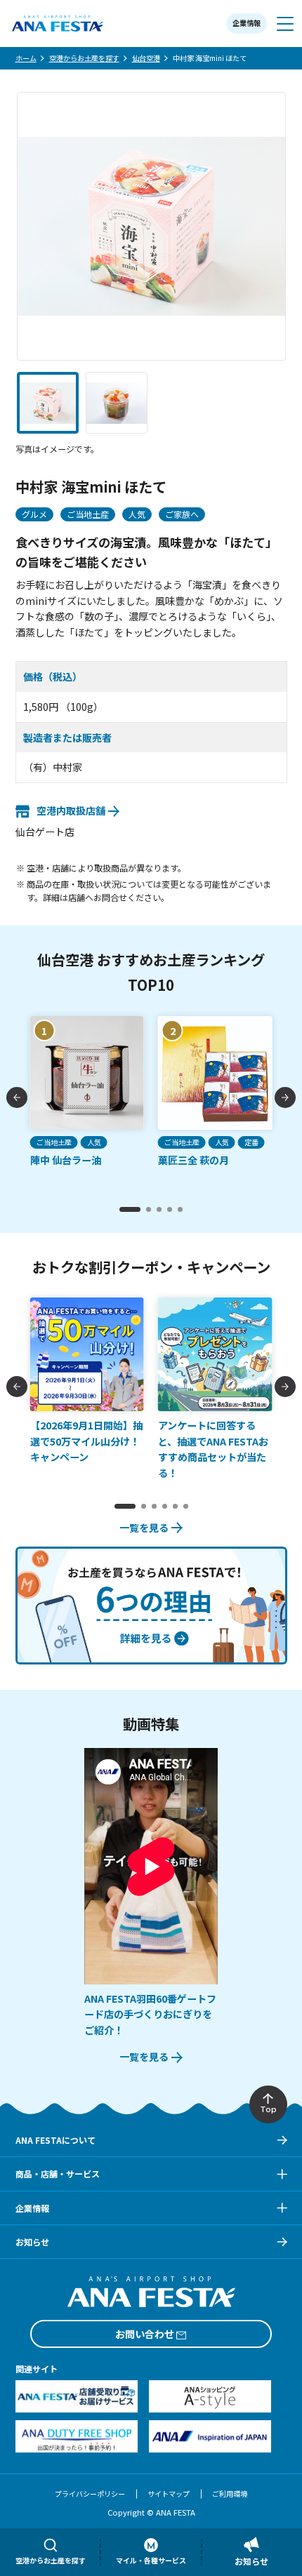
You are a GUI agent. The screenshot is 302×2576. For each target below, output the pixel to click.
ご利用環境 (230, 2494)
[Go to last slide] (17, 1097)
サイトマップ (169, 2494)
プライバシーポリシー (90, 2494)
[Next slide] (285, 1097)
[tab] (130, 1209)
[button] (48, 403)
